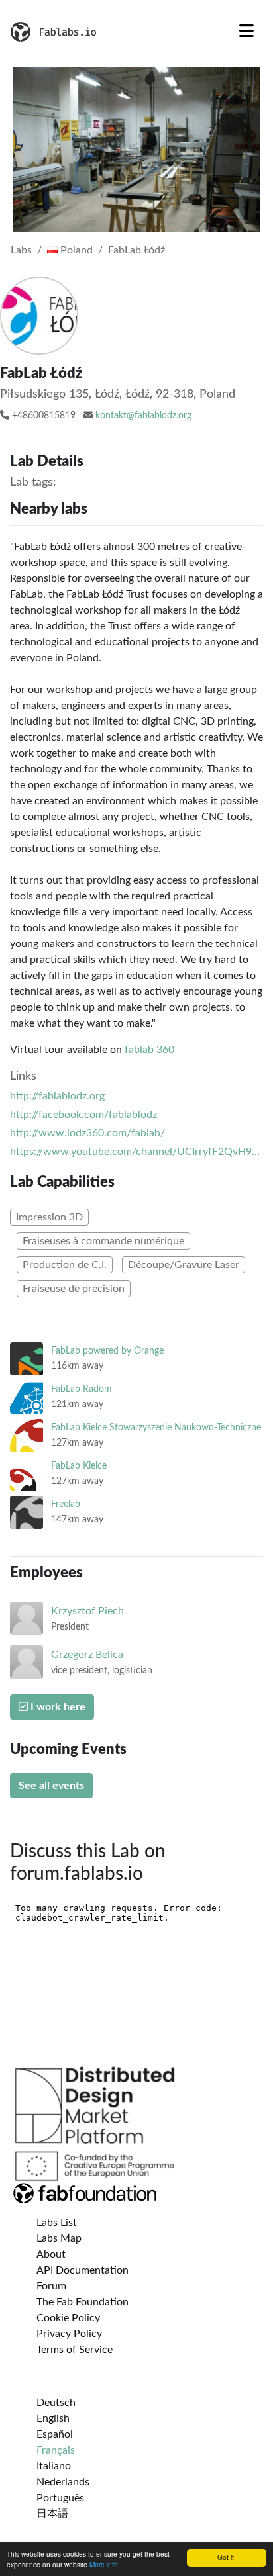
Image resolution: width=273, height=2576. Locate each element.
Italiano (54, 2466)
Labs (21, 250)
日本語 (52, 2514)
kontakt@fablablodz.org (143, 416)
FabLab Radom (82, 1389)
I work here (57, 1707)
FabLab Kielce (79, 1466)
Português (60, 2498)
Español (55, 2434)
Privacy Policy (69, 2334)
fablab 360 (149, 1050)
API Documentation (82, 2270)
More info (104, 2564)
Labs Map (59, 2238)
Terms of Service (75, 2350)
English (53, 2418)
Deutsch (56, 2403)
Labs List (57, 2223)
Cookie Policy (68, 2318)
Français (56, 2450)
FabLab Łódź (136, 250)
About (51, 2254)
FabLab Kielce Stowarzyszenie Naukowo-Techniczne (156, 1427)
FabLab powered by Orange (107, 1351)
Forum (51, 2286)
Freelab (66, 1504)
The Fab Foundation (82, 2302)
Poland (75, 250)
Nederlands (63, 2482)
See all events (51, 1786)
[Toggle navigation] (246, 32)
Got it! (227, 2557)
